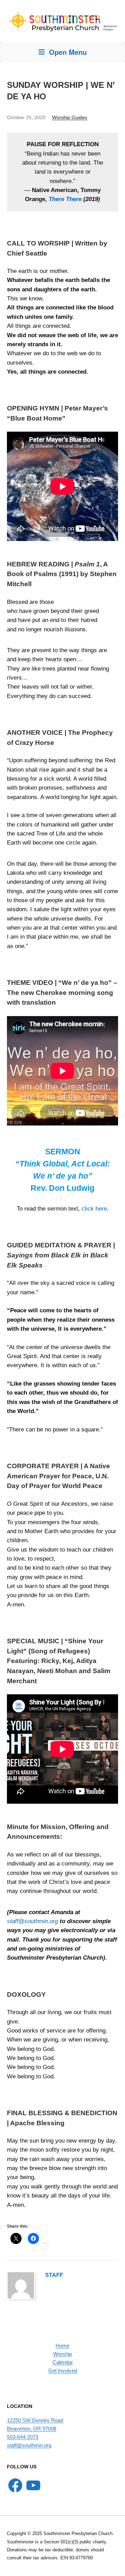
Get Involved (63, 2371)
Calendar (63, 2362)
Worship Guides (70, 117)
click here (94, 1209)
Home (62, 2346)
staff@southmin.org (32, 1921)
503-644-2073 (23, 2437)
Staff (54, 2275)
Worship (62, 2354)
